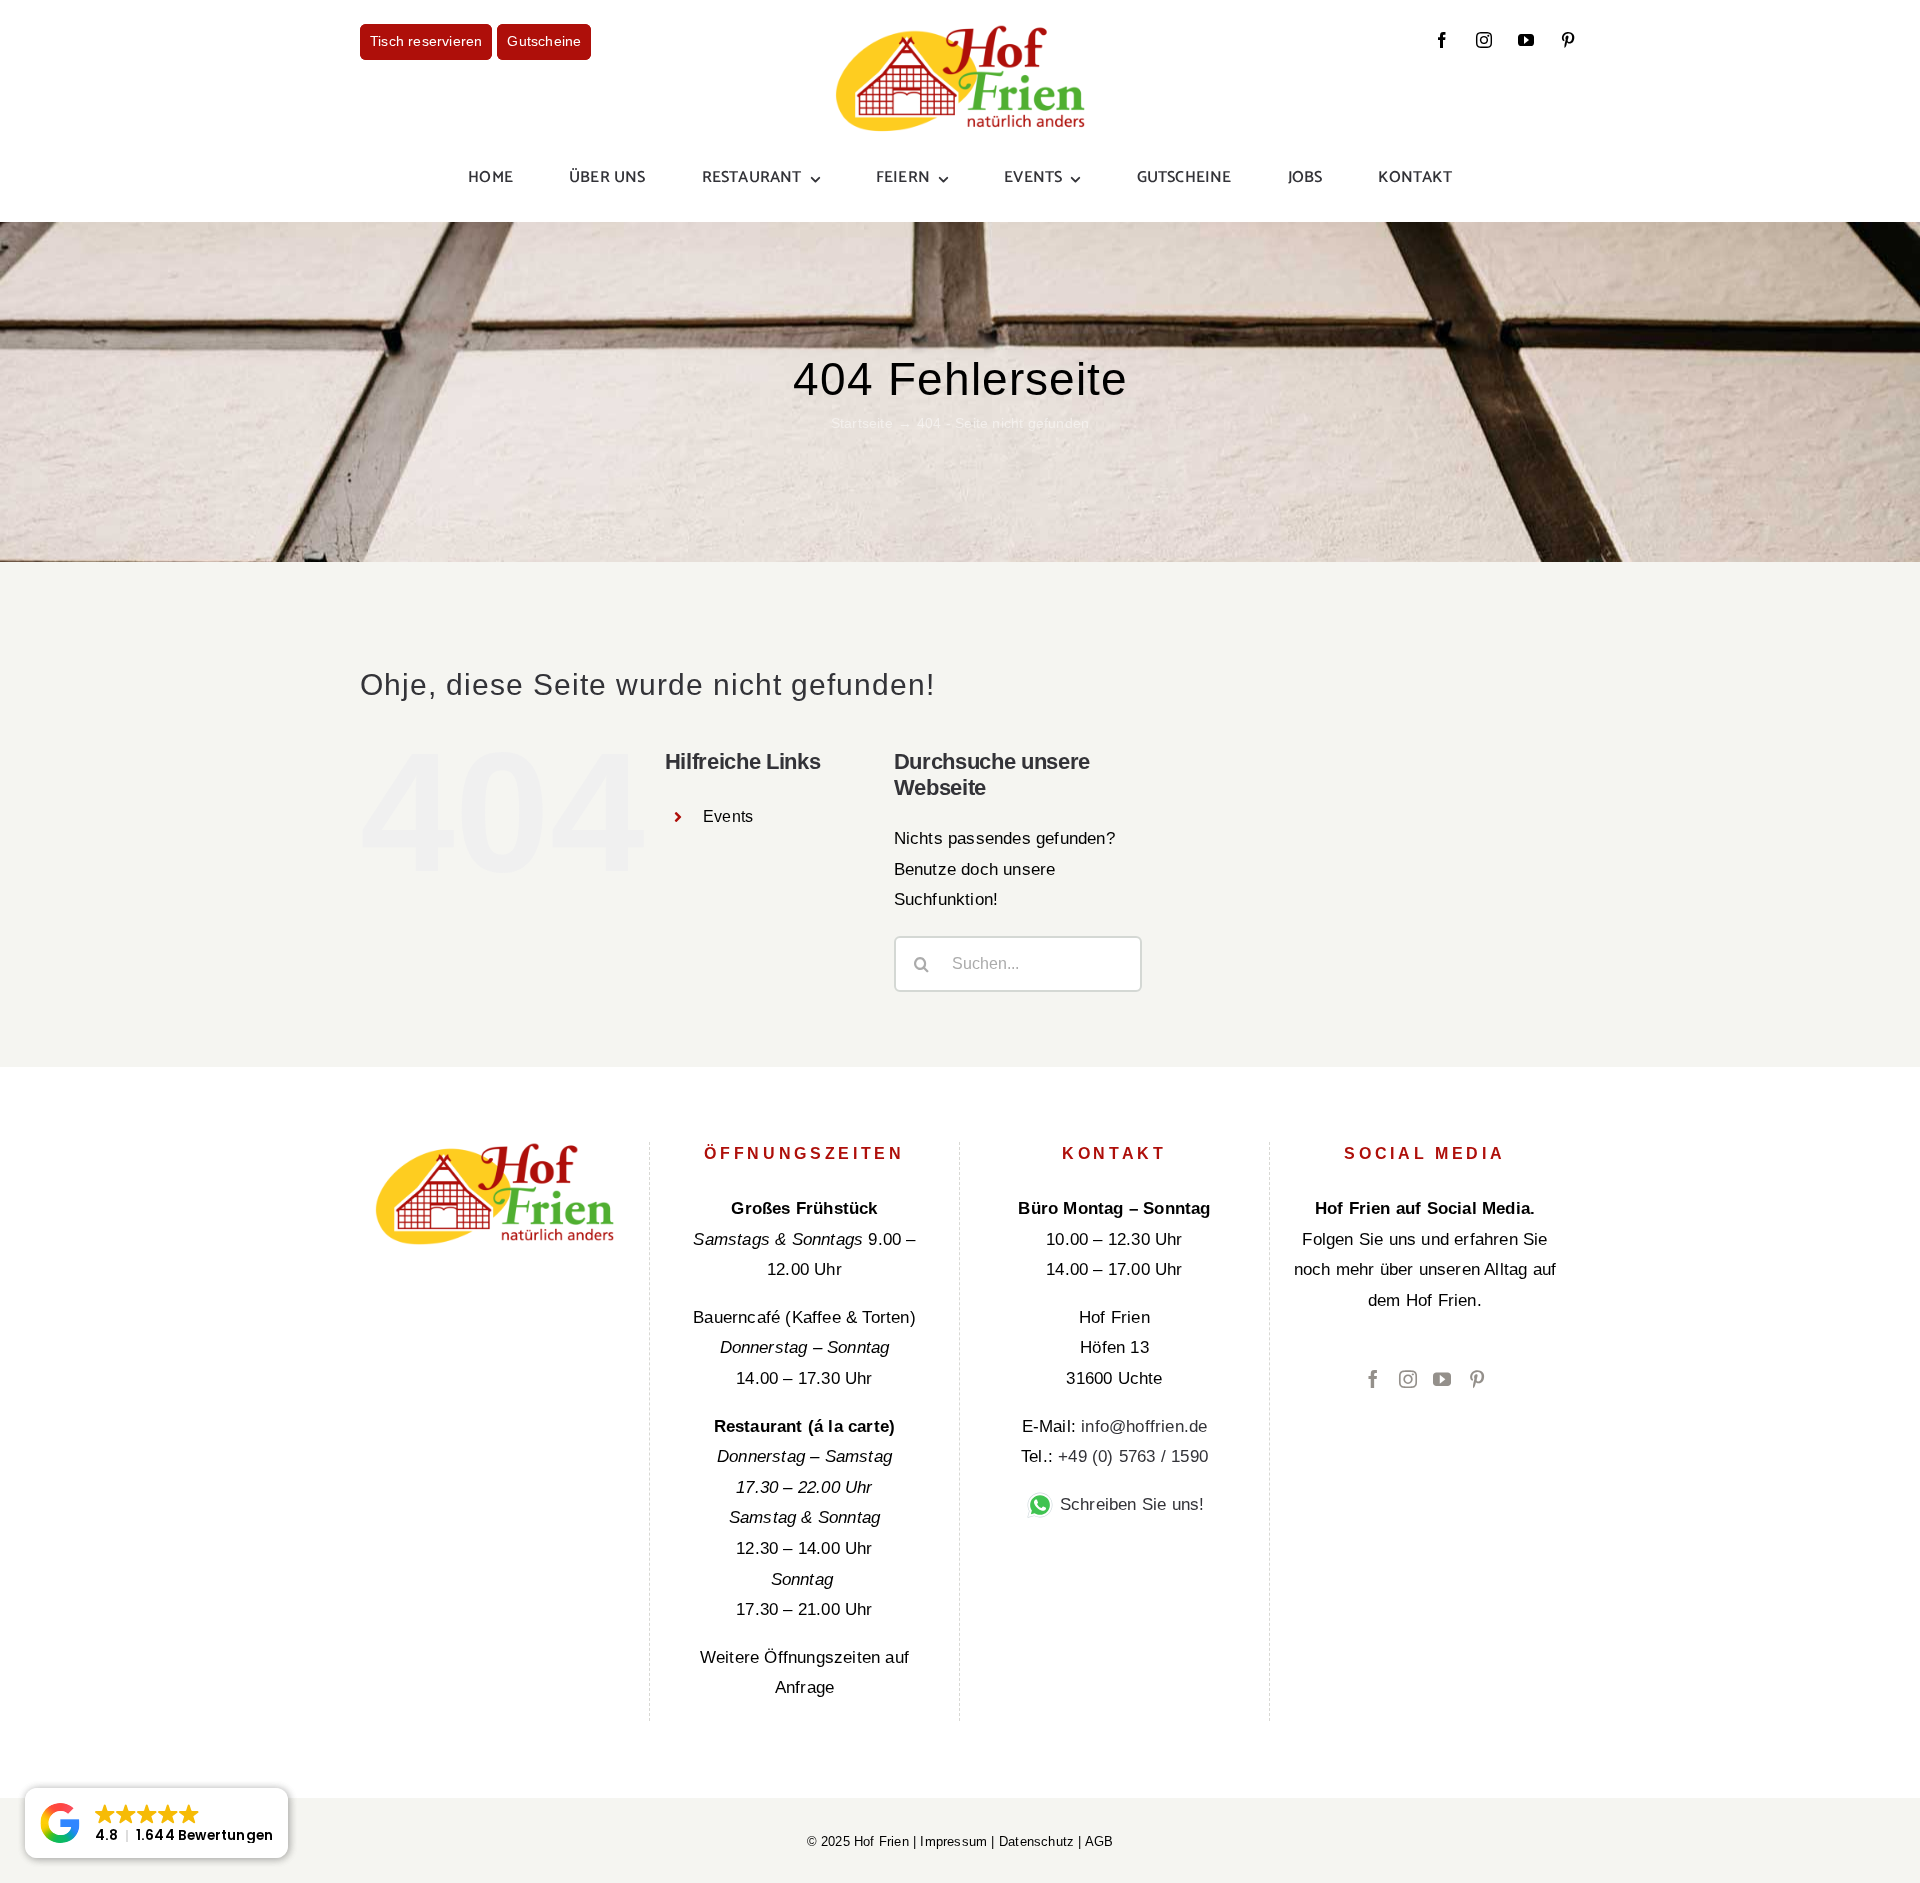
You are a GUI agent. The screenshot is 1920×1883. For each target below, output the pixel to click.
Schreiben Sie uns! (1130, 1504)
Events (728, 816)
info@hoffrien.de (1144, 1426)
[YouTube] (1442, 1379)
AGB (1099, 1841)
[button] (156, 1823)
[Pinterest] (1477, 1379)
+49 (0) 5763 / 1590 (1133, 1456)
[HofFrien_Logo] (960, 32)
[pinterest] (1568, 40)
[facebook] (1442, 40)
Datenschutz (1036, 1841)
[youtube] (1526, 40)
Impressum (953, 1841)
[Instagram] (1408, 1379)
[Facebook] (1373, 1379)
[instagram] (1484, 40)
